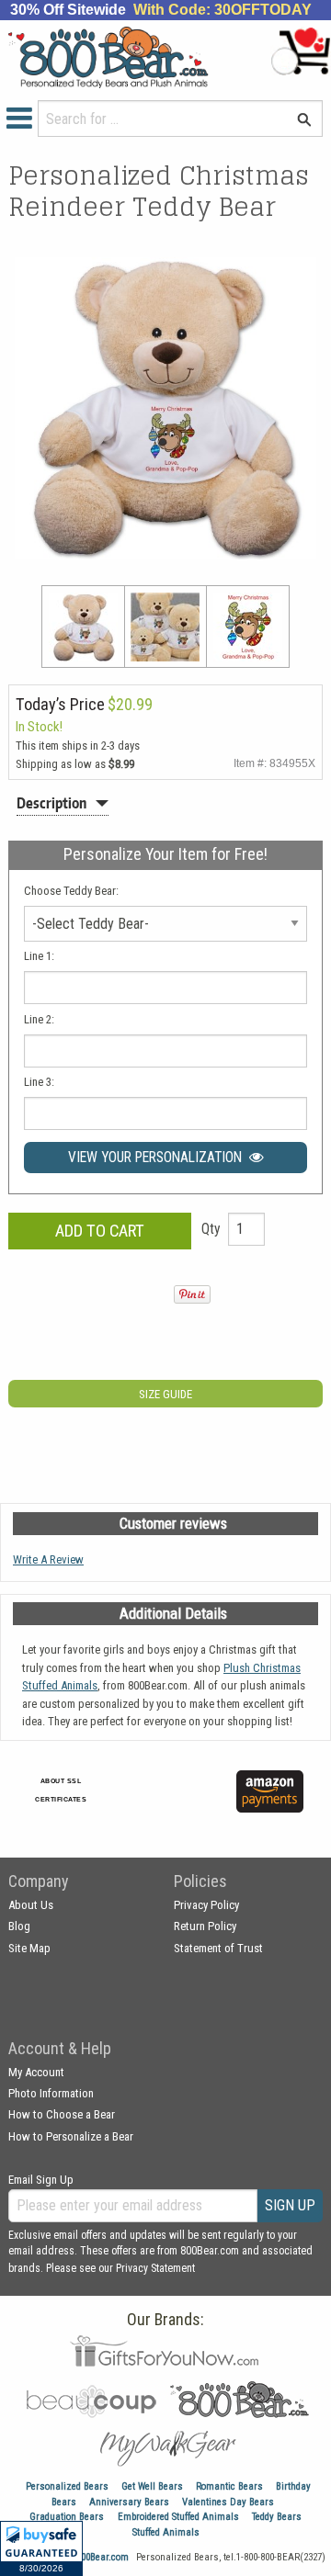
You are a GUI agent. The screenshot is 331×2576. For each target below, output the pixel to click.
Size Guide (165, 1394)
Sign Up (290, 2205)
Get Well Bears (152, 2486)
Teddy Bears (277, 2517)
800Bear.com (103, 2557)
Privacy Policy (206, 1905)
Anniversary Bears (129, 2502)
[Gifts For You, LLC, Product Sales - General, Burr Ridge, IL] (190, 1802)
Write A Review (48, 1559)
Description (51, 803)
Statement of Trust (218, 1948)
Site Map (29, 1948)
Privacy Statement (155, 2268)
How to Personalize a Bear (71, 2136)
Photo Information (51, 2093)
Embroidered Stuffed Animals (178, 2517)
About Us (31, 1905)
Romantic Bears (229, 2486)
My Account (36, 2072)
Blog (19, 1926)
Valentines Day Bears (228, 2502)
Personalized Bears (67, 2486)
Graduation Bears (67, 2517)
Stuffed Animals (166, 2532)
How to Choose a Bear (62, 2114)
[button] (41, 2548)
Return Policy (205, 1926)
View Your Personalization (159, 1158)
